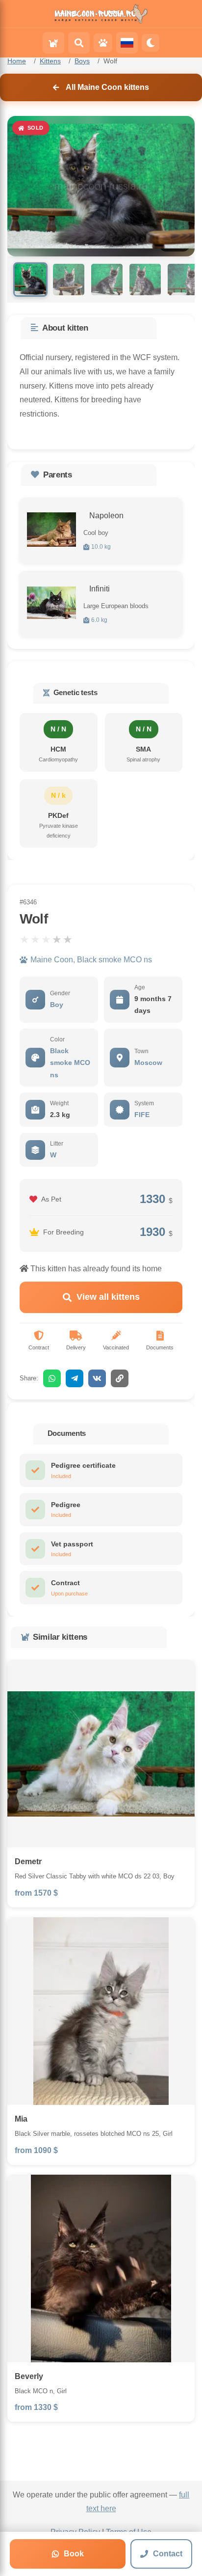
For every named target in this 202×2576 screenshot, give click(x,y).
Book (74, 2554)
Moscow (148, 1063)
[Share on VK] (97, 1378)
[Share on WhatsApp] (52, 1378)
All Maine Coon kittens (107, 87)
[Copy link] (120, 1378)
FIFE (142, 1115)
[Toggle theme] (151, 43)
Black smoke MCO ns (70, 1063)
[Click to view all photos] (51, 530)
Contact (168, 2554)
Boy (57, 1005)
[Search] (79, 43)
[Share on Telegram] (75, 1378)
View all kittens (108, 1297)
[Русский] (127, 43)
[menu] (53, 43)
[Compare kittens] (103, 43)
